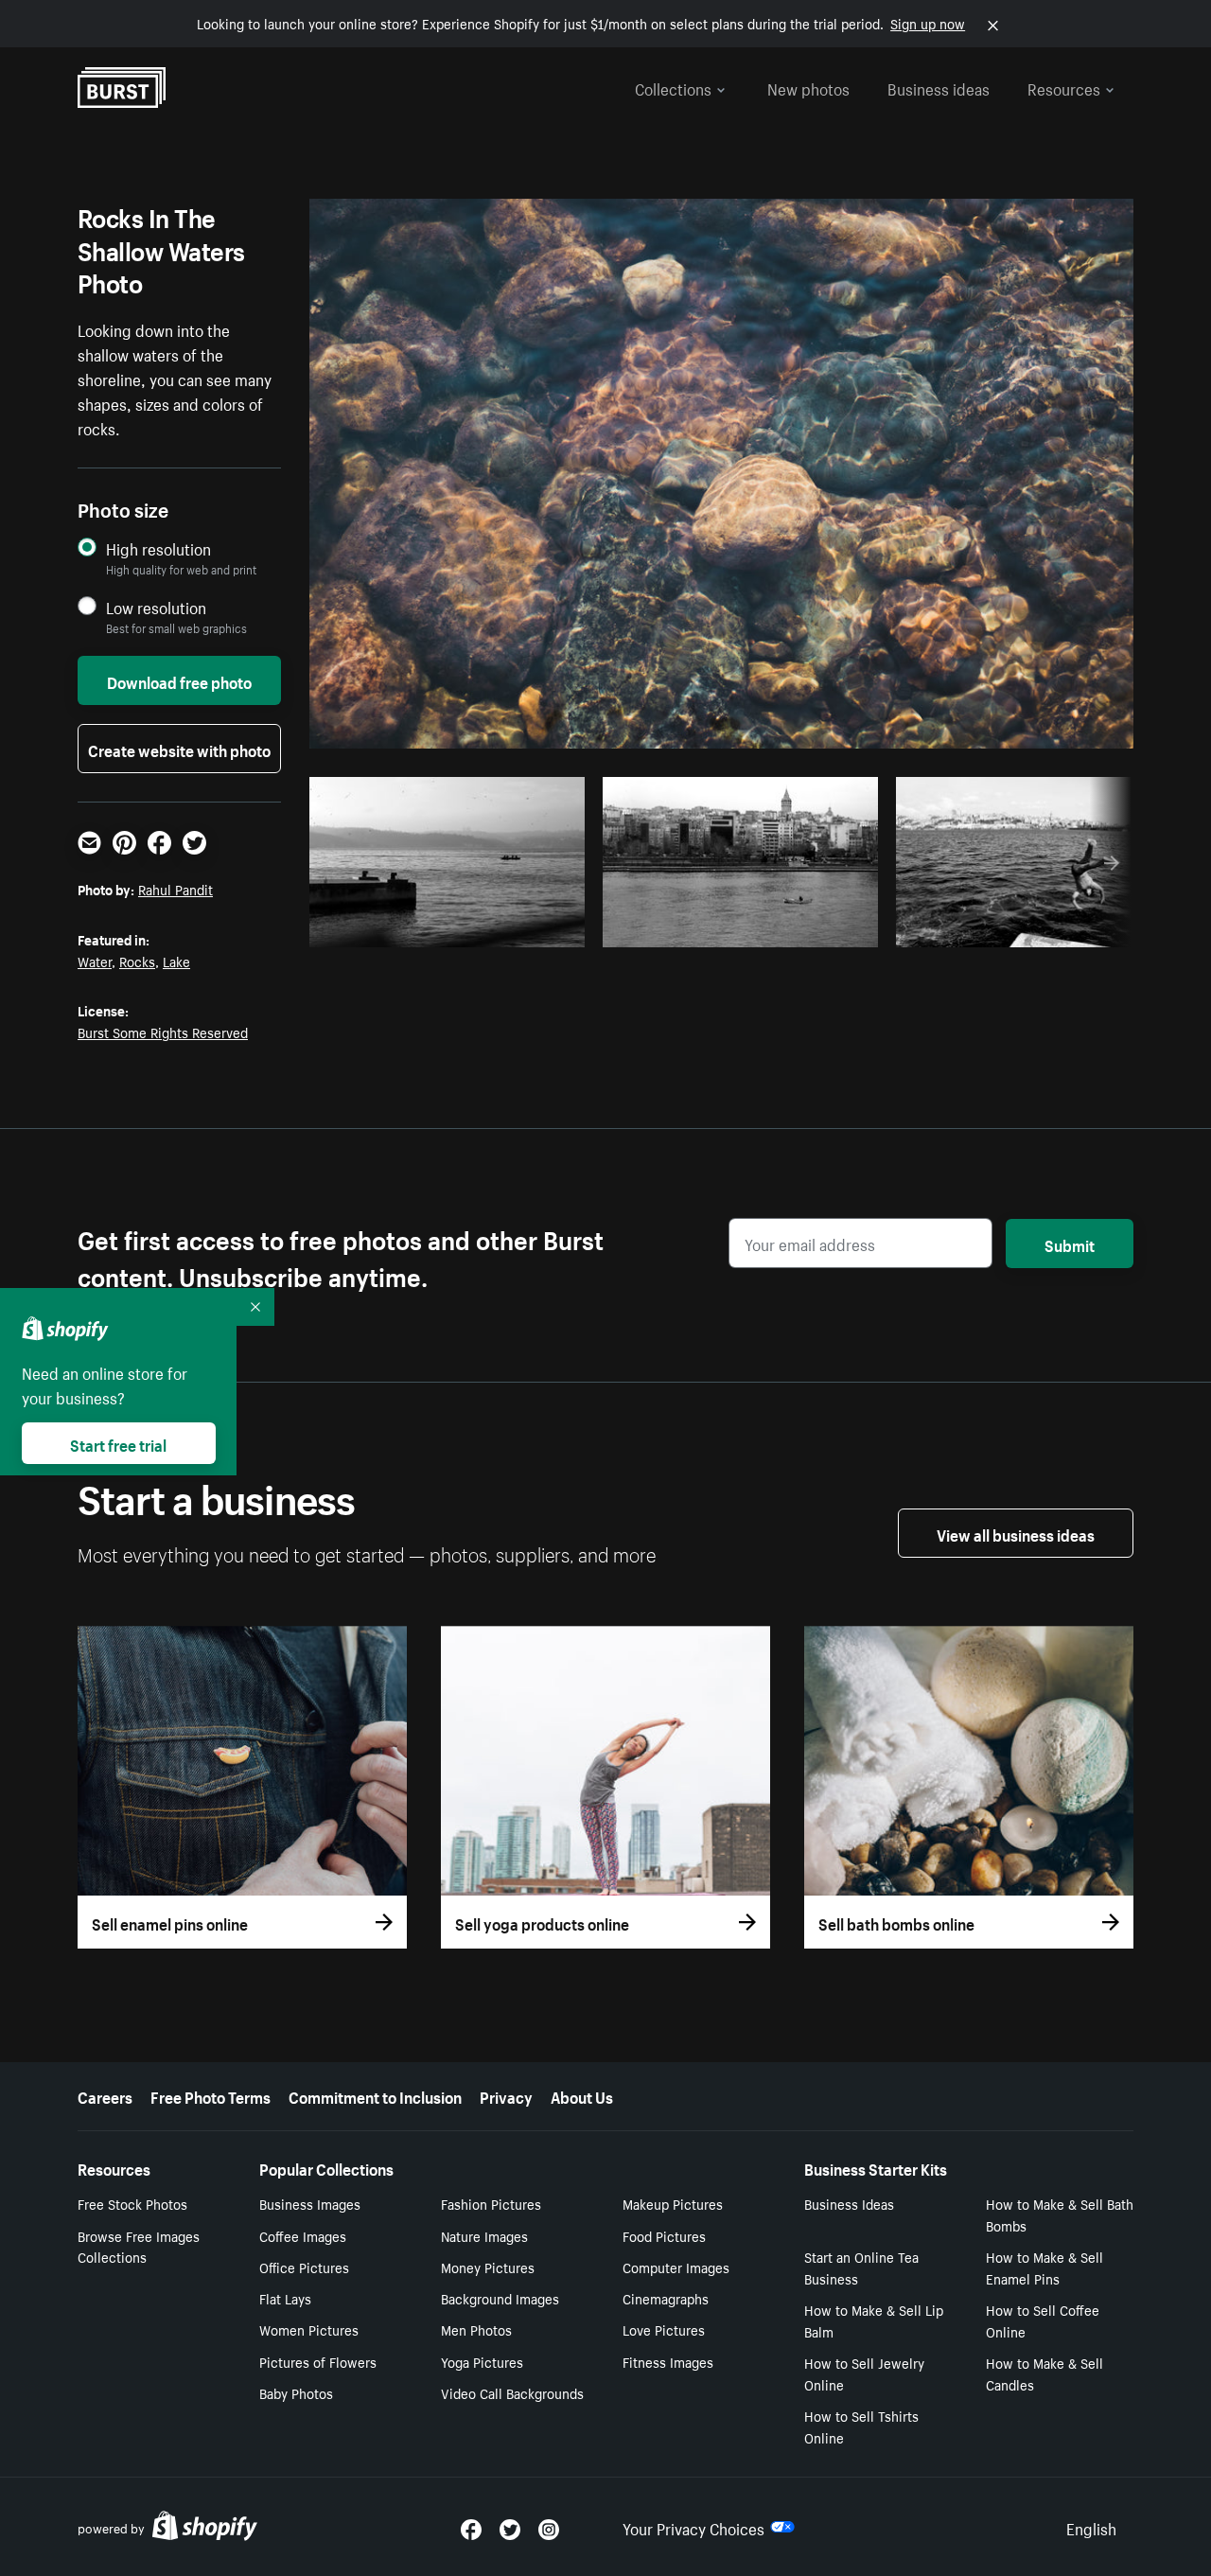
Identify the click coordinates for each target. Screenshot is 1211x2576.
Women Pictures (309, 2329)
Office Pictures (304, 2267)
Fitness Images (668, 2361)
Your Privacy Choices (693, 2527)
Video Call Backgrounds (512, 2392)
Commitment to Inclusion (375, 2095)
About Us (582, 2095)
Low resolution (156, 607)
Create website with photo (179, 749)
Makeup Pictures (673, 2203)
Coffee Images (303, 2235)
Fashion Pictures (491, 2203)
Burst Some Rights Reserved (163, 1032)
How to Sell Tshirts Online (861, 2426)
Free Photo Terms (211, 2095)
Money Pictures (488, 2267)
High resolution (158, 548)
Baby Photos (296, 2392)
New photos (808, 87)
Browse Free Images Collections (139, 2246)
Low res (526, 927)
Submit (1070, 1244)
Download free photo (179, 680)
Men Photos (476, 2329)
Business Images (310, 2203)
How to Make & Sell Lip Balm (874, 2320)
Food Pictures (664, 2235)
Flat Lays (285, 2298)
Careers (105, 2095)
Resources (1064, 87)
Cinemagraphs (666, 2298)
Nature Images (484, 2235)
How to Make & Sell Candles (1044, 2373)
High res (453, 927)
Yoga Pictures (482, 2361)
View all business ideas (1016, 1533)
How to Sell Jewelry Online (864, 2373)
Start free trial (118, 1443)
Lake (176, 961)
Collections (673, 87)
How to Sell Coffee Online (1043, 2320)
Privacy (506, 2095)
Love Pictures (664, 2329)
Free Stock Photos (132, 2203)
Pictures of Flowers (318, 2361)
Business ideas (939, 87)
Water (95, 961)
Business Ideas (849, 2203)
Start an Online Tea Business (861, 2267)
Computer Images (676, 2267)
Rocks (137, 961)
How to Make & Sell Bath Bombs (1060, 2214)
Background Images (500, 2298)
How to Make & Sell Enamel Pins (1044, 2267)
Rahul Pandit (176, 889)
